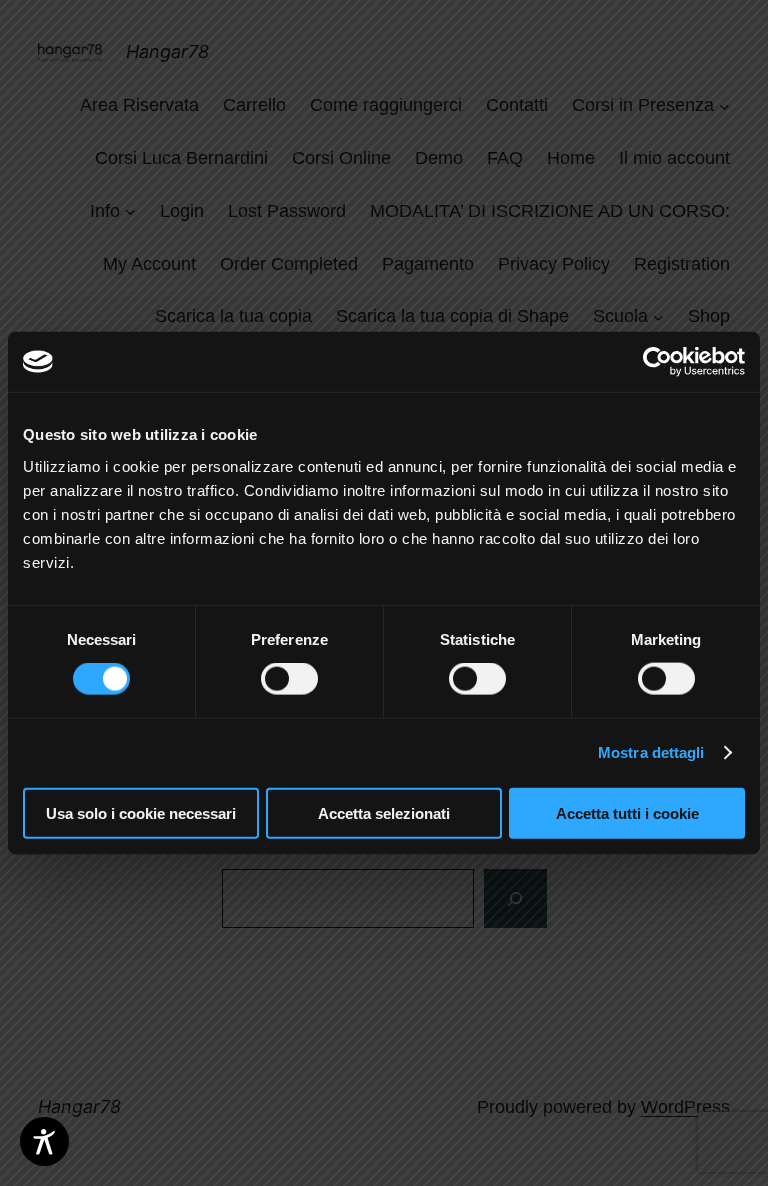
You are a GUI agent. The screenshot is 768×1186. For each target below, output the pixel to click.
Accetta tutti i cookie (627, 812)
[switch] (289, 679)
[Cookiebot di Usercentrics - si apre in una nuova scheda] (657, 362)
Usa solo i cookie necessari (141, 812)
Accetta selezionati (384, 812)
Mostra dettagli (651, 752)
